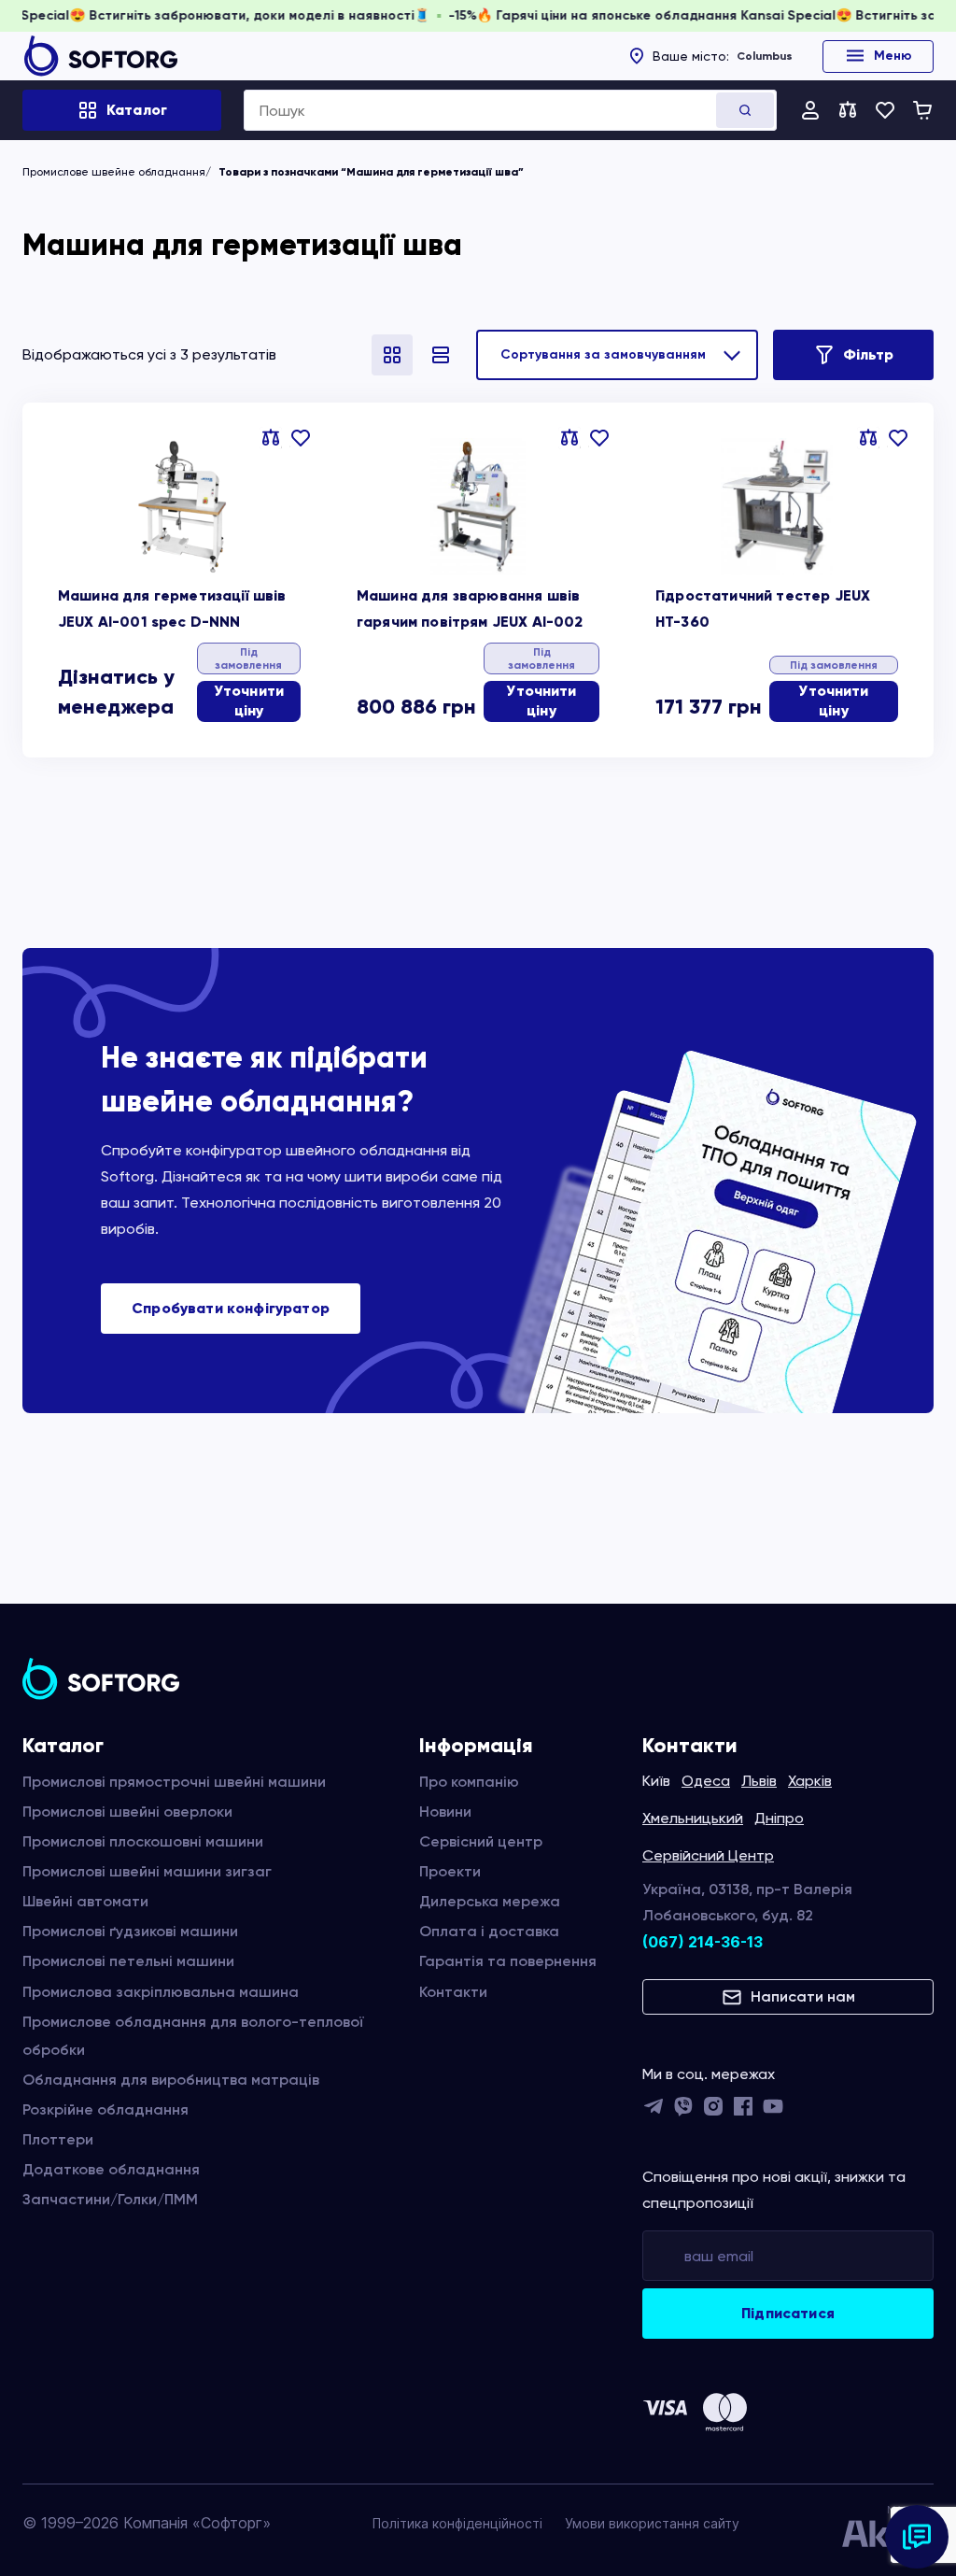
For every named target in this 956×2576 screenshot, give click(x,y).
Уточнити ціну (249, 701)
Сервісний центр (481, 1841)
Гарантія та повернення (508, 1961)
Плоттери (58, 2139)
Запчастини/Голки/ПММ (110, 2199)
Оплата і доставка (489, 1931)
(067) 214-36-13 (703, 1942)
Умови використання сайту (652, 2523)
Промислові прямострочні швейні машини (174, 1782)
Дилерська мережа (490, 1901)
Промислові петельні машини (128, 1961)
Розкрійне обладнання (105, 2109)
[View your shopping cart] (922, 110)
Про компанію (469, 1782)
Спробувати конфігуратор (231, 1308)
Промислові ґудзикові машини (130, 1931)
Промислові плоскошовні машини (143, 1841)
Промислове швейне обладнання (114, 172)
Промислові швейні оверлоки (127, 1812)
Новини (445, 1812)
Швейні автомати (85, 1901)
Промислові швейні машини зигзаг (147, 1871)
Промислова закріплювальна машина (161, 1992)
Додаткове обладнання (111, 2169)
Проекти (450, 1871)
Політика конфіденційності (457, 2523)
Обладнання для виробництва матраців (171, 2080)
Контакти (453, 1992)
